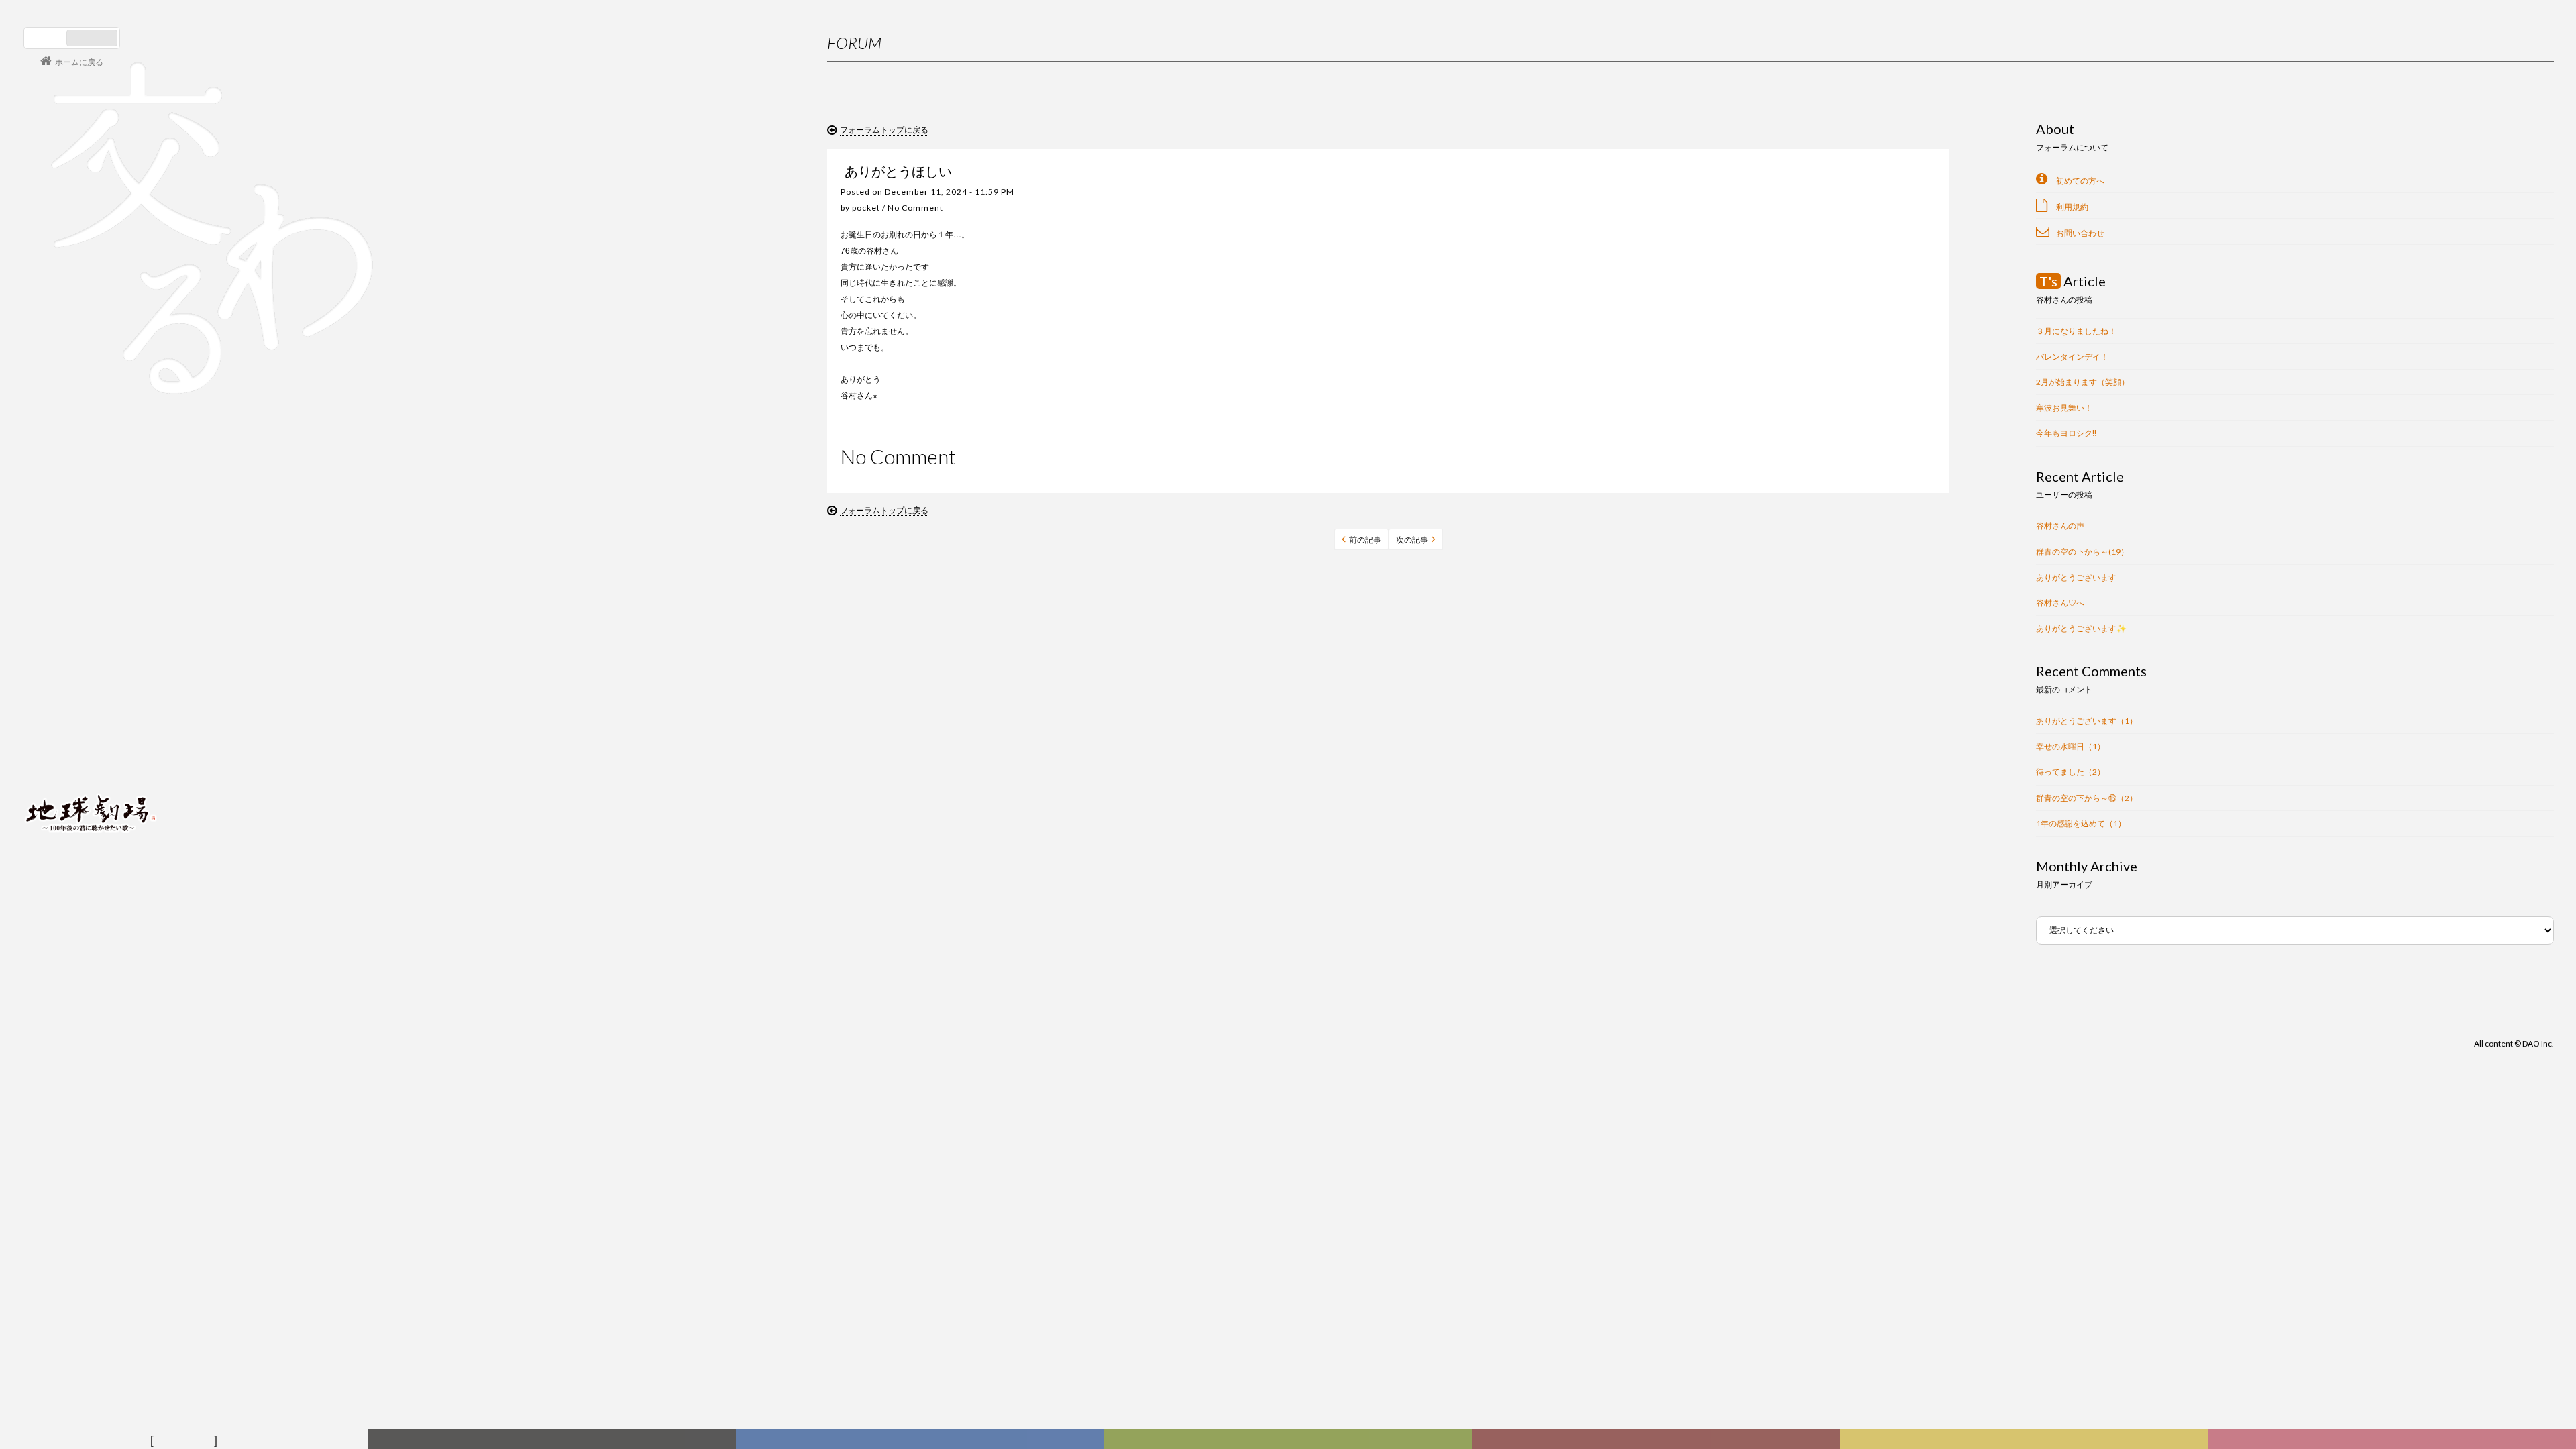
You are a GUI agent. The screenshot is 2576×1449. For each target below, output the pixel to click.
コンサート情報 (64, 721)
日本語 (47, 38)
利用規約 (2072, 207)
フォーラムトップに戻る (884, 129)
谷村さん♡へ (2060, 603)
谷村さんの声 (2060, 526)
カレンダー (1658, 1440)
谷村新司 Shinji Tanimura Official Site (91, 642)
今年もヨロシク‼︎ (2066, 433)
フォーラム (186, 1440)
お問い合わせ (2080, 233)
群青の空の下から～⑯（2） (2087, 798)
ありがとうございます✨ (2081, 628)
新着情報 (555, 1440)
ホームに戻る (79, 61)
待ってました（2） (2071, 772)
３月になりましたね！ (2076, 331)
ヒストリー (1290, 1440)
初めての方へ (2080, 181)
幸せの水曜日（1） (2071, 746)
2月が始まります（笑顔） (2083, 382)
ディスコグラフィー (920, 1440)
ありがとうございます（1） (2087, 721)
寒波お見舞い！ (2064, 408)
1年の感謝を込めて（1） (2081, 823)
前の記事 (1365, 540)
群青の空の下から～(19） (2082, 552)
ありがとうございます (2076, 577)
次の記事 (1412, 540)
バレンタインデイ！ (2072, 357)
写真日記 (2027, 1440)
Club (2394, 1440)
